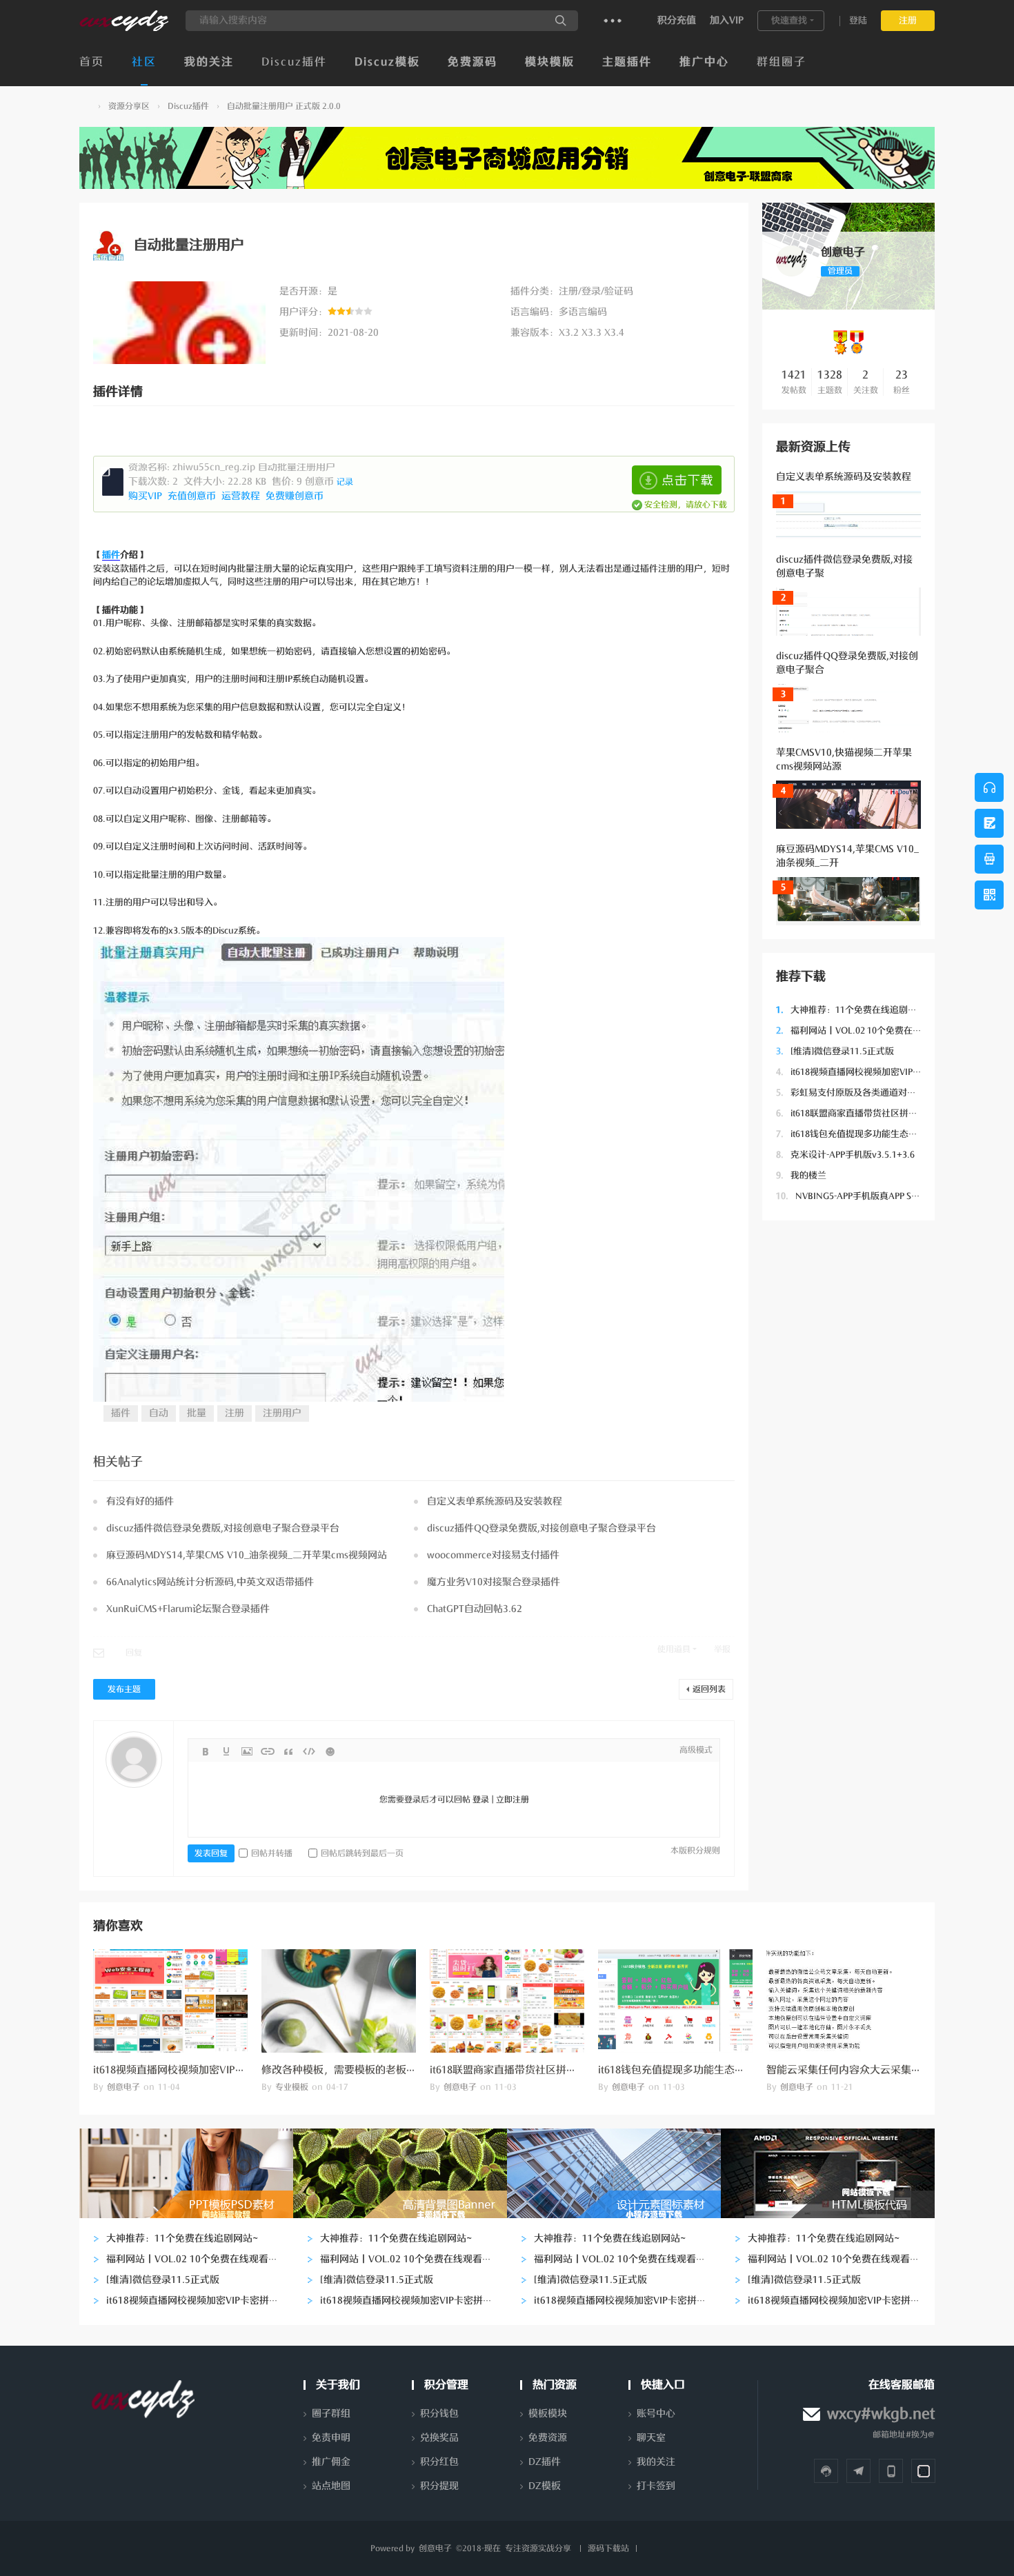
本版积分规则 (695, 1851)
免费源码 (473, 62)
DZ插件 (545, 2462)
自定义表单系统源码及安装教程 (844, 477)
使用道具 (674, 1649)
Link (268, 1751)
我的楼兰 (801, 1175)
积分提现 (439, 2486)
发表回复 (211, 1853)
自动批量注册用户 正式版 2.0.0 (284, 106)
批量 (197, 1413)
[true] (561, 21)
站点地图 (331, 2486)
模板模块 (548, 2414)
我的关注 (209, 62)
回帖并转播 (272, 1853)
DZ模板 (545, 2486)
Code (309, 1751)
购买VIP (147, 496)
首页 (92, 62)
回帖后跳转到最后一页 (362, 1853)
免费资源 (548, 2438)
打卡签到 (656, 2486)
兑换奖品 (439, 2438)
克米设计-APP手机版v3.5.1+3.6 (845, 1155)
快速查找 (789, 20)
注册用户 (282, 1413)
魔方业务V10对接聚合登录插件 (494, 1582)
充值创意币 (193, 496)
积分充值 (677, 20)
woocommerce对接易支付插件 (493, 1555)
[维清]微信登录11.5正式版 (835, 1051)
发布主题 (124, 1689)
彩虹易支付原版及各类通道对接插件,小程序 (870, 1093)
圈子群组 (331, 2414)
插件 (111, 555)
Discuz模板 (387, 62)
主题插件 (627, 62)
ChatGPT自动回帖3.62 (475, 1609)
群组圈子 (782, 62)
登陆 (858, 20)
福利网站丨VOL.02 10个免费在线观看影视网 (871, 1030)
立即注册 (513, 1800)
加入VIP (727, 20)
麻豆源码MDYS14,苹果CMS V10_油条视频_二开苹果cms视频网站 (247, 1555)
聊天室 (651, 2438)
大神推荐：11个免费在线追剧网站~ (854, 1010)
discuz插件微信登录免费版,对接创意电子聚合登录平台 (223, 1528)
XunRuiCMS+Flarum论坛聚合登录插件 (188, 1609)
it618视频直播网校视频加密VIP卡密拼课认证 (871, 1072)
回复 (134, 1653)
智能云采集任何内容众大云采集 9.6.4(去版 (863, 2070)
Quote (288, 1751)
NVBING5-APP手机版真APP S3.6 (850, 1196)
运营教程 (242, 496)
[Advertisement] (848, 1441)
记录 (345, 482)
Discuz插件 (294, 62)
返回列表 (709, 1689)
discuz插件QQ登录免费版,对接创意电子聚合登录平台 (541, 1528)
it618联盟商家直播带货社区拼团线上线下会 (869, 1113)
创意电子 (85, 107)
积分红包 (439, 2462)
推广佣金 (331, 2462)
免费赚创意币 (296, 496)
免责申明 (331, 2438)
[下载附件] (677, 480)
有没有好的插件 (140, 1501)
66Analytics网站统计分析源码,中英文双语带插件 (210, 1582)
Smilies (330, 1751)
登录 (481, 1800)
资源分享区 (129, 106)
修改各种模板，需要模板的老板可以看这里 (360, 2070)
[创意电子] (124, 28)
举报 (722, 1649)
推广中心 (704, 62)
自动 (159, 1413)
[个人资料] (792, 274)
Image (247, 1751)
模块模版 (550, 62)
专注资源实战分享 (538, 2548)
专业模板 (292, 2087)
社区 (144, 62)
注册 (908, 20)
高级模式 (696, 1750)
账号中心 (656, 2414)
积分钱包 (439, 2414)
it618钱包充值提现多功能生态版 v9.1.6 (860, 1134)
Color (226, 1751)
